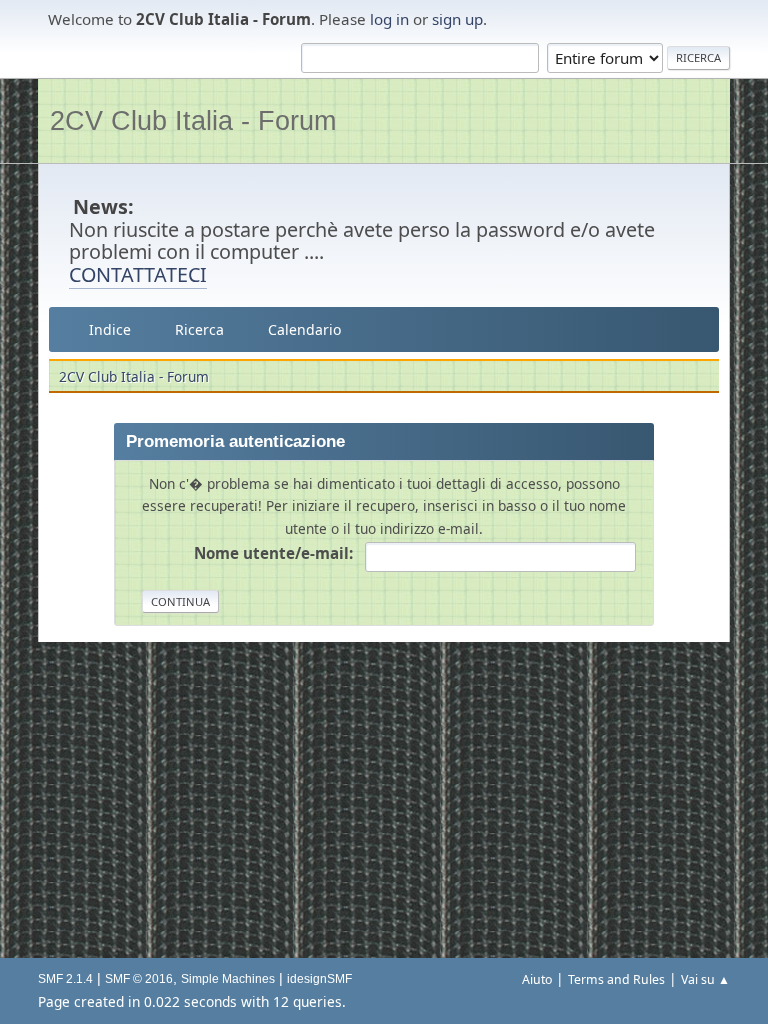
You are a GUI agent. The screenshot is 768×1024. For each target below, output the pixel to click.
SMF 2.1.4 (65, 979)
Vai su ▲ (705, 979)
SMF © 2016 (139, 979)
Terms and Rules (616, 979)
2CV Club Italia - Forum (193, 120)
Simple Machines (228, 979)
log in (389, 19)
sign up (457, 19)
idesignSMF (319, 979)
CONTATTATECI (138, 274)
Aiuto (537, 979)
